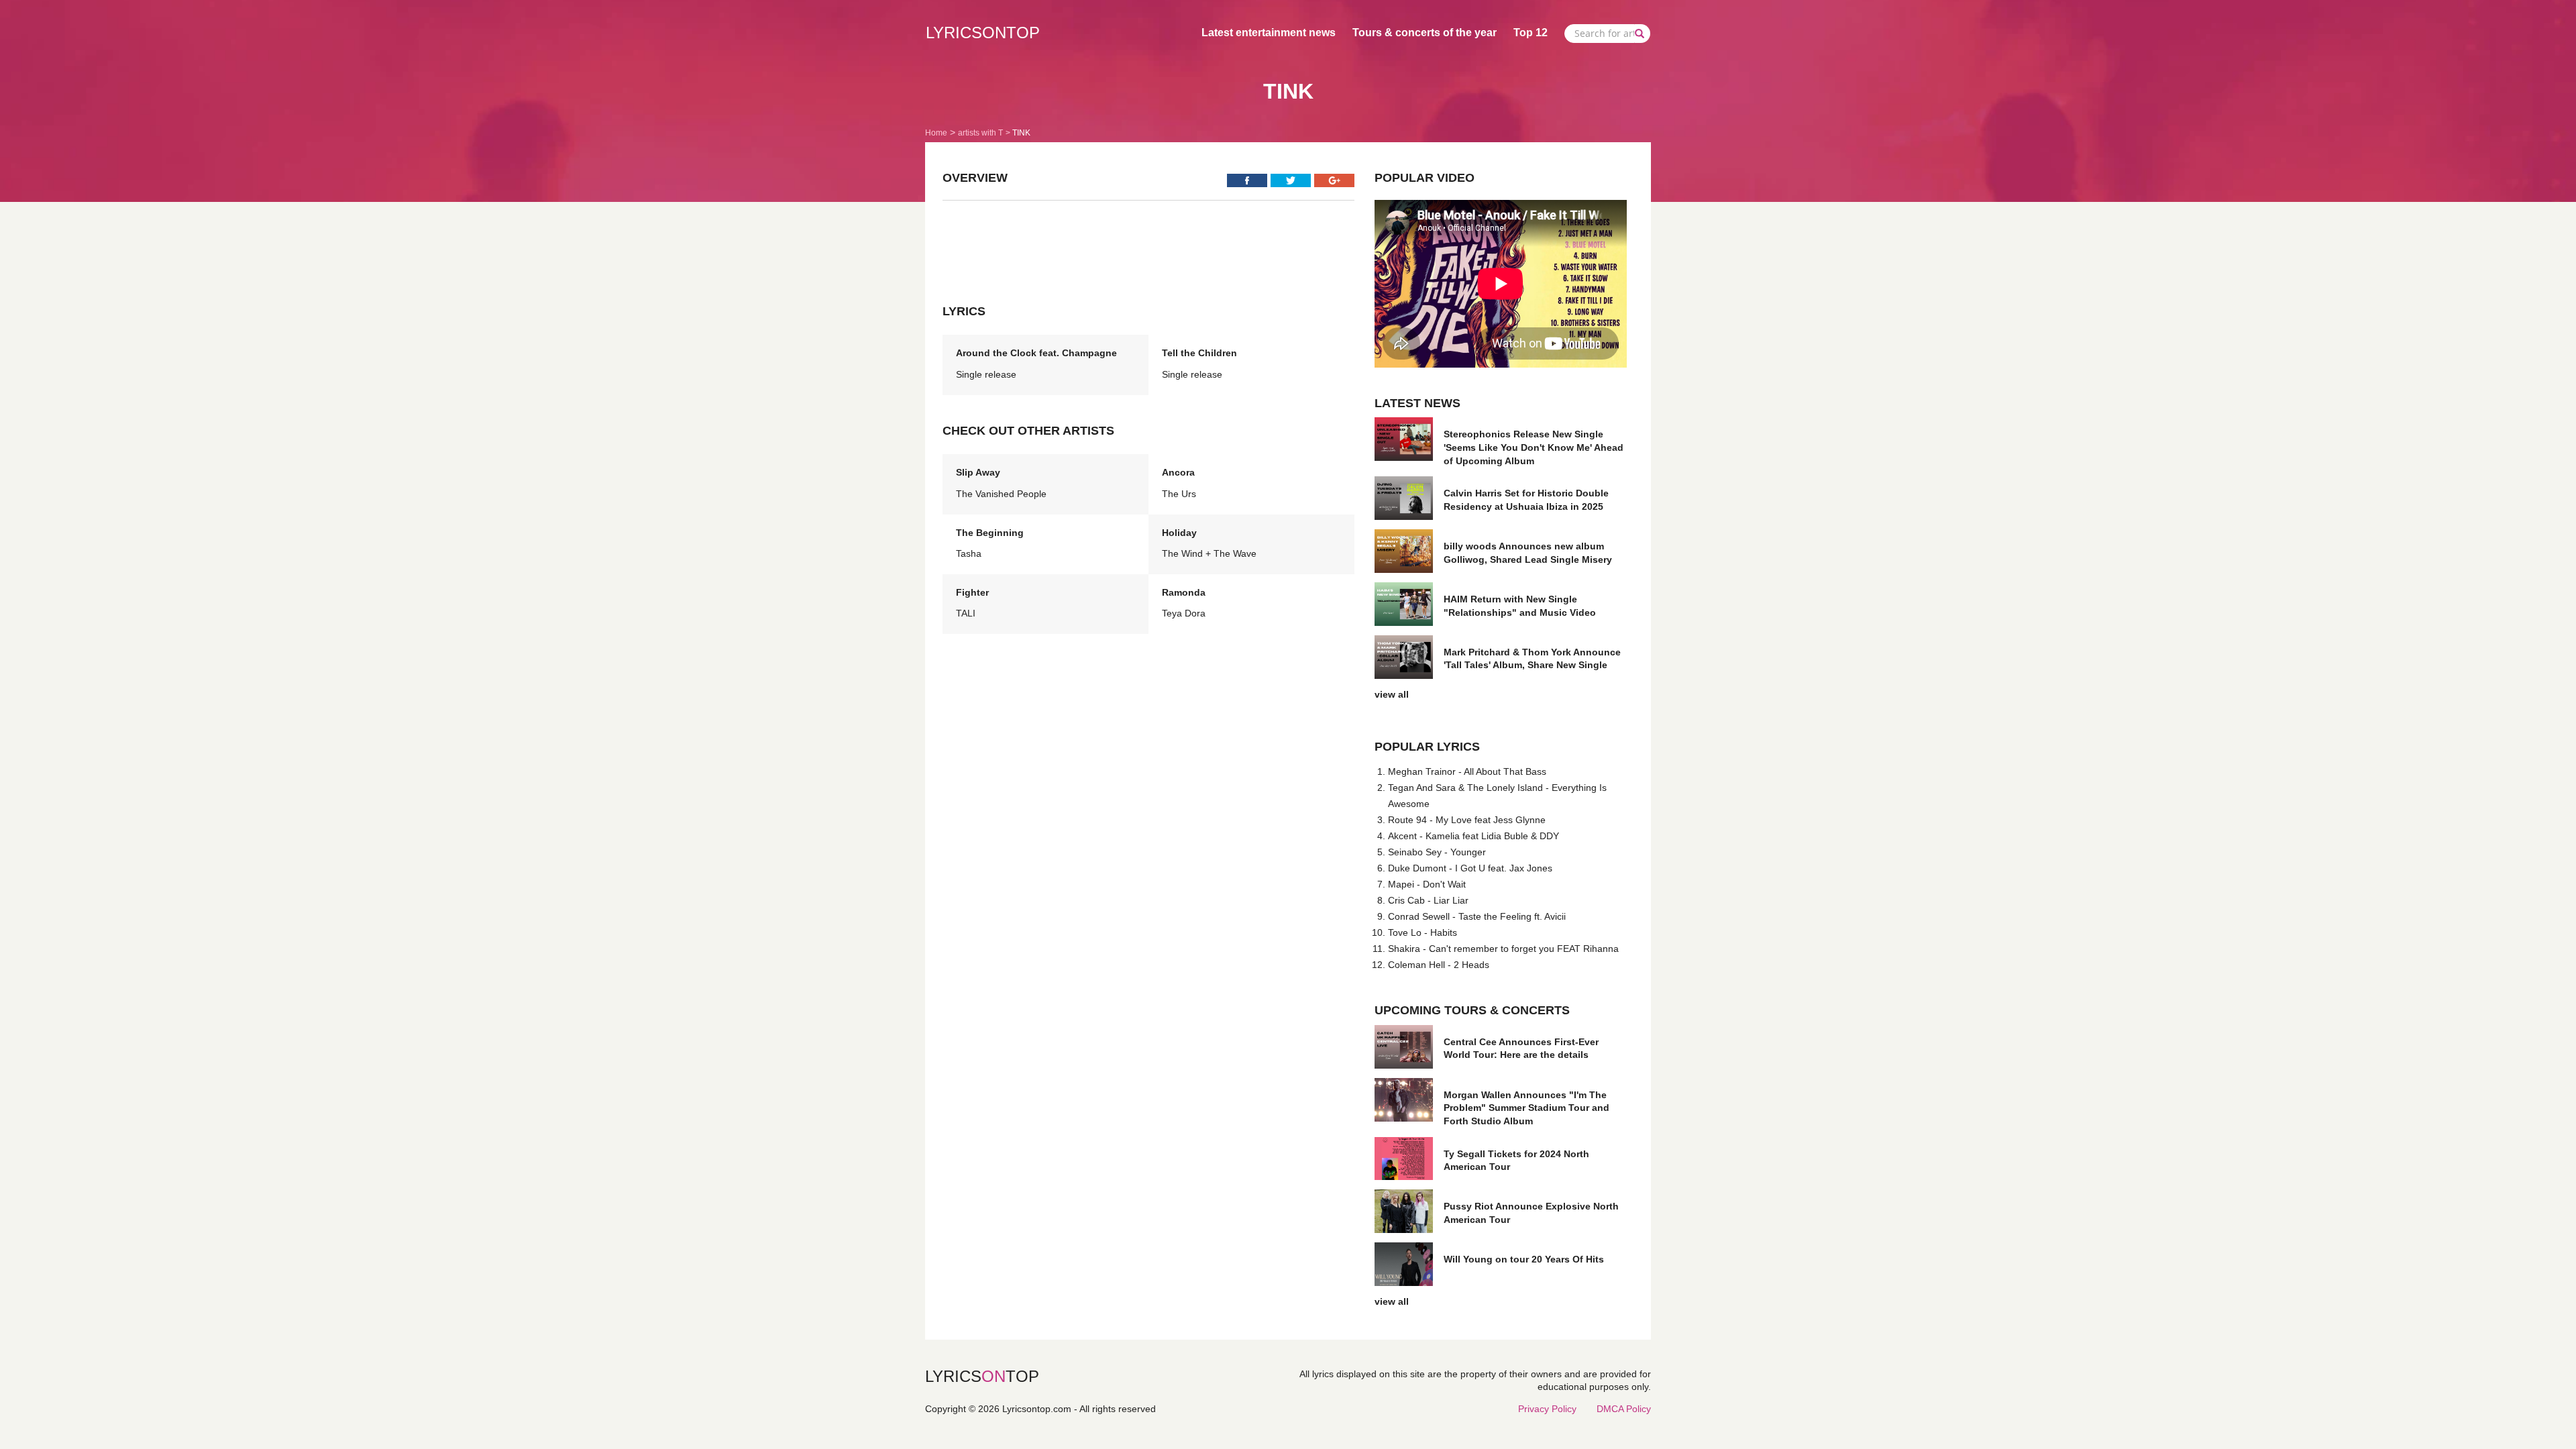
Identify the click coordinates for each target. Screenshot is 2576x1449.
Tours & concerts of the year (1425, 33)
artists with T (980, 133)
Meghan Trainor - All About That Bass (1467, 771)
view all (1392, 694)
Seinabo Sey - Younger (1437, 852)
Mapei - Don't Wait (1427, 884)
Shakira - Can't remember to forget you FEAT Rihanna (1503, 949)
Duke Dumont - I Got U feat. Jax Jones (1470, 868)
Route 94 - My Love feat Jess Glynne (1467, 820)
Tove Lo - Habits (1423, 932)
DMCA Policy (1624, 1409)
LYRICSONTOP (983, 33)
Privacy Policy (1547, 1409)
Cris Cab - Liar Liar (1428, 900)
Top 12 (1531, 33)
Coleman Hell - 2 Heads (1439, 965)
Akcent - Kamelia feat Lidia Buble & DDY (1473, 836)
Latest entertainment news (1269, 33)
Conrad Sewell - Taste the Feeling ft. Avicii (1477, 916)
